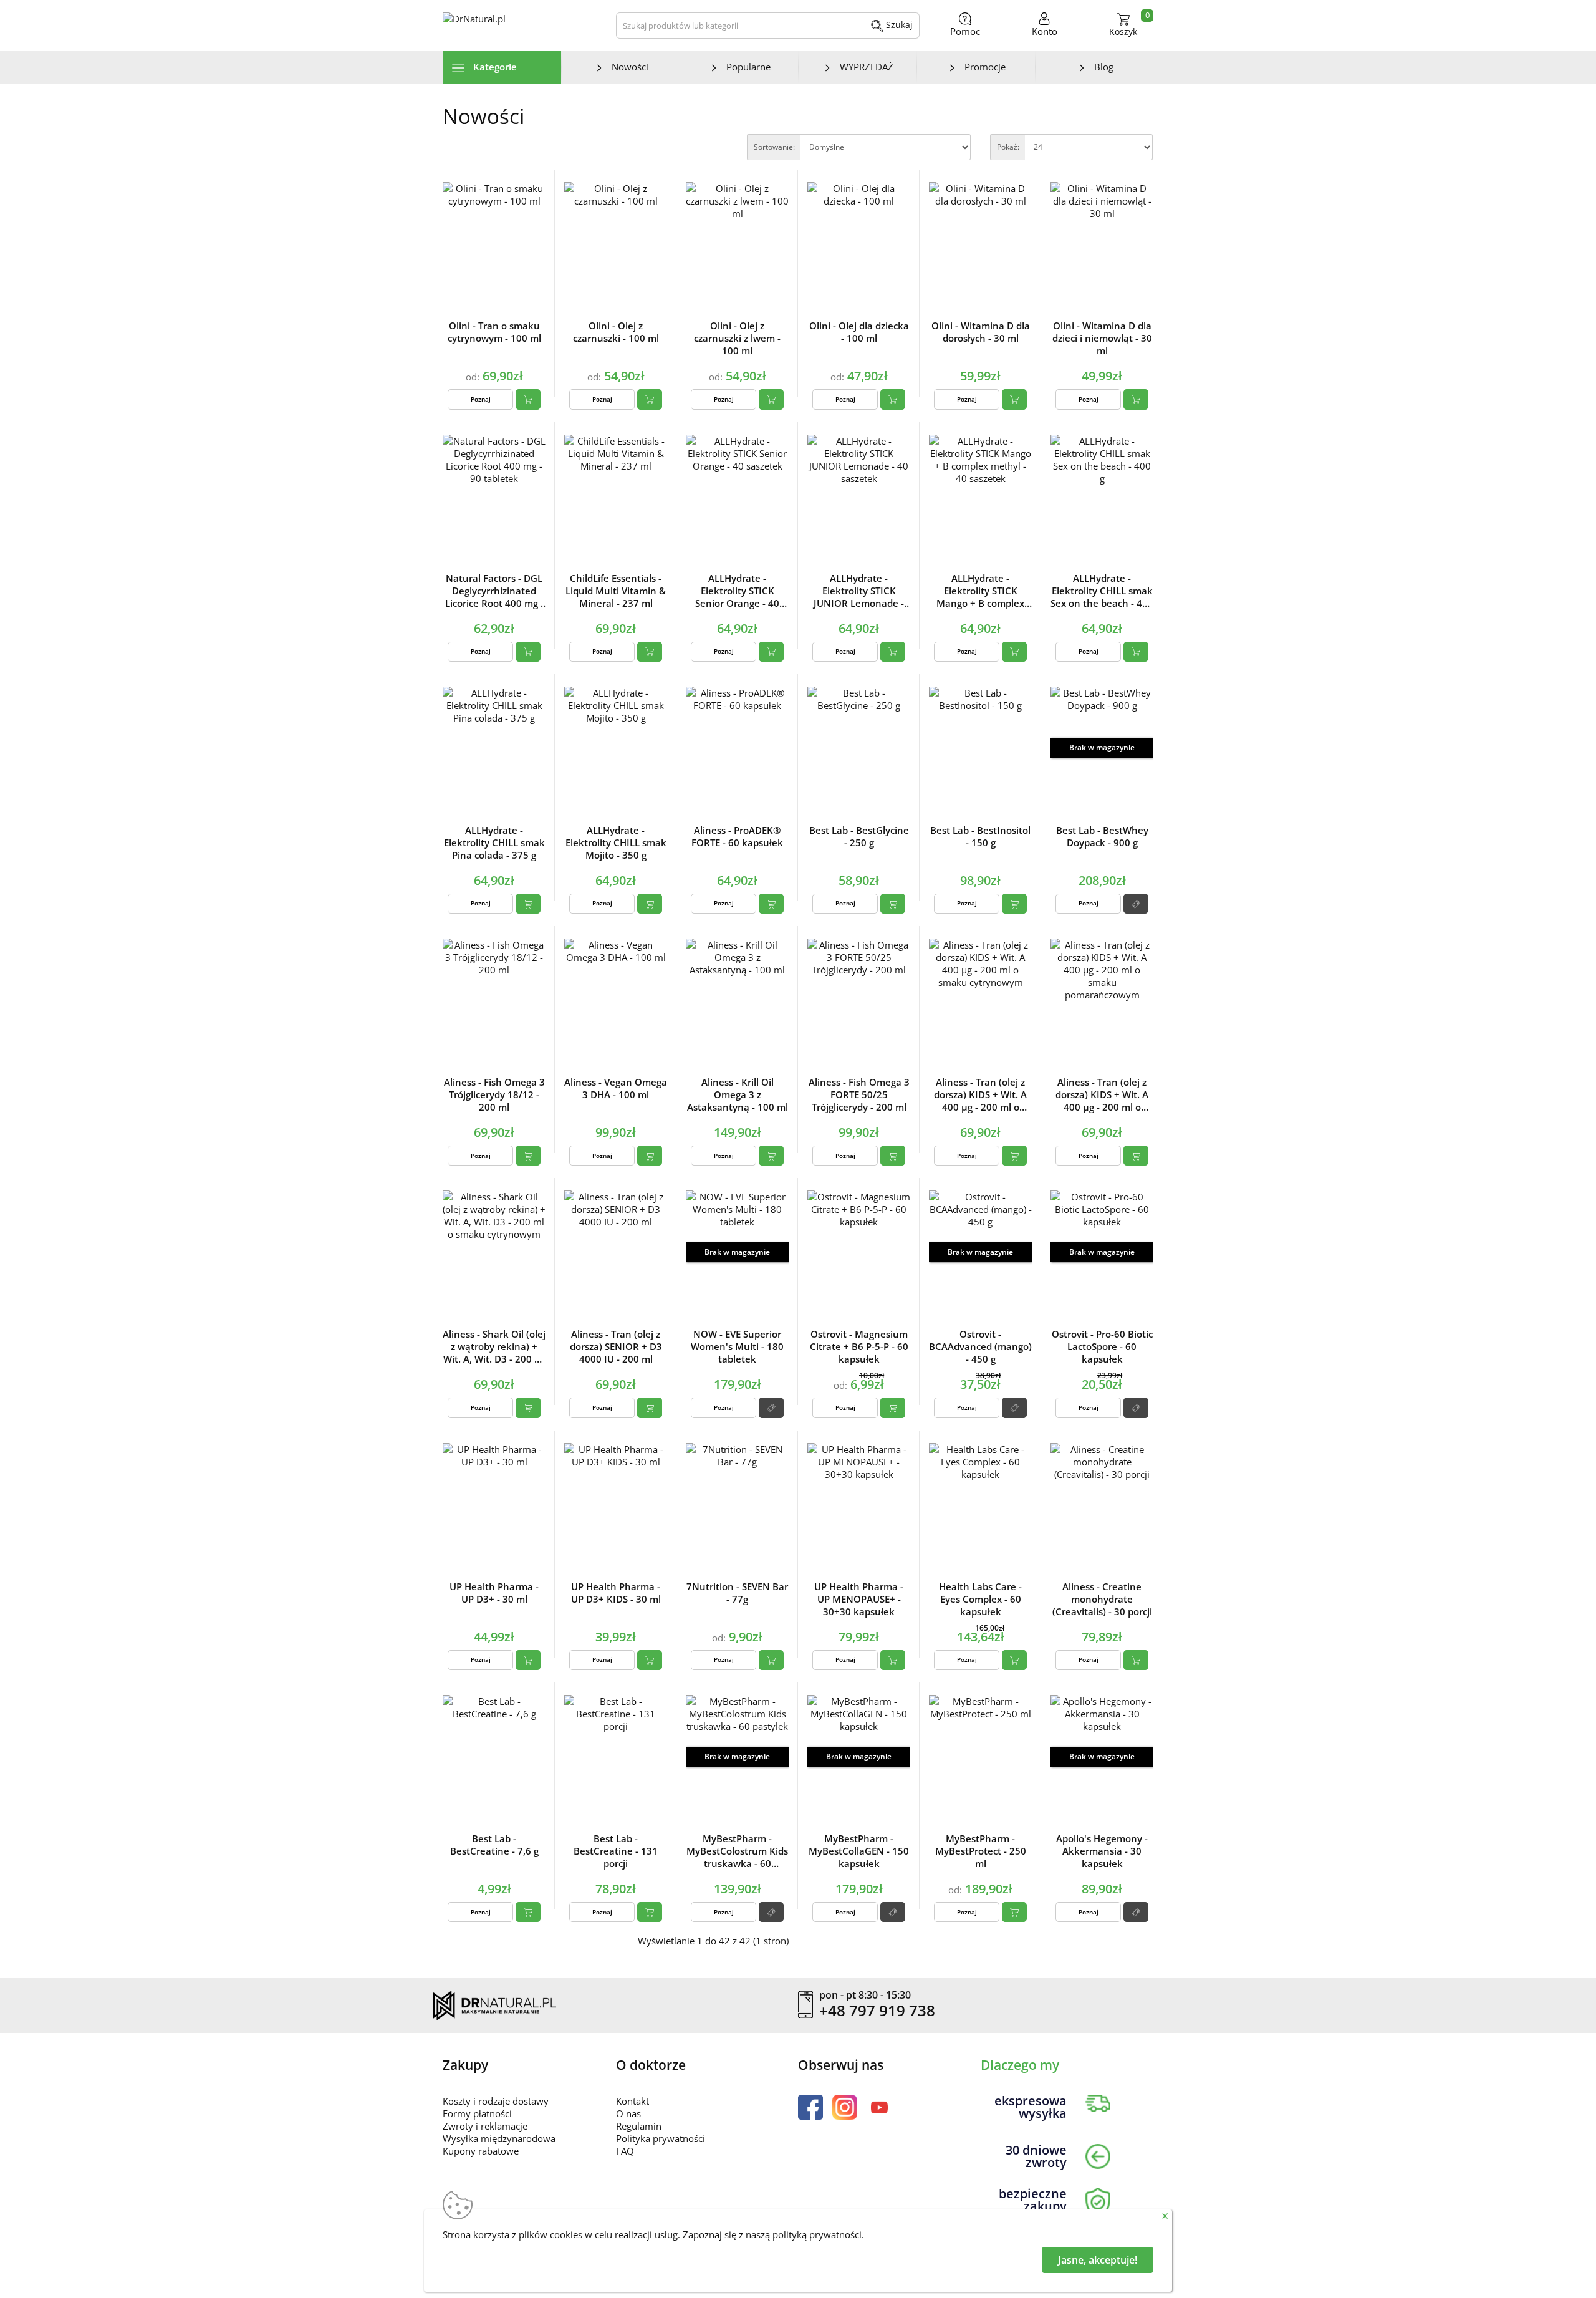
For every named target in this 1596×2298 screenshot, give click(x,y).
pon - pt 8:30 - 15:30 (865, 1996)
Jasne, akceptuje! (1098, 2260)
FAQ (625, 2151)
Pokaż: (1008, 147)
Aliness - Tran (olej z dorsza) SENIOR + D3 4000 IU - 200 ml (616, 1346)
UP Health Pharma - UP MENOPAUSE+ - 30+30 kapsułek (859, 1599)
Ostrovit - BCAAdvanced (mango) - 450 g (980, 1346)
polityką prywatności (817, 2234)
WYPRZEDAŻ (867, 67)
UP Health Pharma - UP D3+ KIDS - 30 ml (616, 1593)
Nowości (630, 67)
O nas (628, 2113)
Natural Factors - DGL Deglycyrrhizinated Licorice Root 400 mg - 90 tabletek (494, 591)
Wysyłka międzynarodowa (499, 2138)
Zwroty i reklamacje (485, 2126)
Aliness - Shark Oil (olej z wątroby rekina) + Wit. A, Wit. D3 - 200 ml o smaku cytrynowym (494, 1346)
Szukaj (898, 25)
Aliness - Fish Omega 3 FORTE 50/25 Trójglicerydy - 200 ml (859, 1094)
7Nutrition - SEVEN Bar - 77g (737, 1593)
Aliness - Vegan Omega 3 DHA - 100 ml (616, 1088)
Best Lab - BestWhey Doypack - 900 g (1102, 836)
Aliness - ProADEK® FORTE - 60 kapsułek (737, 836)
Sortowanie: (774, 147)
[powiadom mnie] (1136, 904)
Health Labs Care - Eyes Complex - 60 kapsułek (980, 1599)
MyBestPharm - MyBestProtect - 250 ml (981, 1851)
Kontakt (632, 2101)
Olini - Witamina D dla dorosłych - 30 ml (981, 332)
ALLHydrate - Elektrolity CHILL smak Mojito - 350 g (616, 842)
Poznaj (481, 399)
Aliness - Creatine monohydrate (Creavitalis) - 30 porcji (1102, 1599)
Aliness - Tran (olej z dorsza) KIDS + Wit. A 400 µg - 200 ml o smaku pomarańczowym (1102, 1094)
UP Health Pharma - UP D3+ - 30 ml (494, 1593)
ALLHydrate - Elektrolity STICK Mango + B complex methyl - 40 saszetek (980, 591)
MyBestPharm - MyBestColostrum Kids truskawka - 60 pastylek (737, 1851)
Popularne (748, 67)
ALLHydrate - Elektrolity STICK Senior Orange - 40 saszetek (737, 591)
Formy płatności (477, 2113)
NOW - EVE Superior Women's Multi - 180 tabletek (737, 1346)
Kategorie (494, 67)
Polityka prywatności (661, 2138)
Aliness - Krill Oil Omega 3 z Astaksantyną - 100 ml (738, 1094)
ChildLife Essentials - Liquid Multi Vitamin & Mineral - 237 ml (616, 591)
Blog (1104, 67)
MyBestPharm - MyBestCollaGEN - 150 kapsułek (859, 1851)
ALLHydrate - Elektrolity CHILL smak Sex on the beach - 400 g (1102, 591)
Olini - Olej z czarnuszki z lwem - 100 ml (737, 338)
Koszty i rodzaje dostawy (496, 2101)
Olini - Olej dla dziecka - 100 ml (859, 332)
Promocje (985, 67)
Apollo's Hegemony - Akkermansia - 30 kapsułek (1102, 1851)
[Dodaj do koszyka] (528, 399)
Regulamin (639, 2126)
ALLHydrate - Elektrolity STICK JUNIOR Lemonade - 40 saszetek (859, 591)
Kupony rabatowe (481, 2151)
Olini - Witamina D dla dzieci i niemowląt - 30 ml (1102, 338)
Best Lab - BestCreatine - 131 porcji (616, 1851)
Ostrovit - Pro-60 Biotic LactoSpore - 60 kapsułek (1102, 1346)
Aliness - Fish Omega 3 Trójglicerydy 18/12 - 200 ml (494, 1094)
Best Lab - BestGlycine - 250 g (859, 836)
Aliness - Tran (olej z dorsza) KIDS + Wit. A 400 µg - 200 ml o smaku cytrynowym (980, 1094)
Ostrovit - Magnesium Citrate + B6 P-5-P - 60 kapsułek (859, 1346)
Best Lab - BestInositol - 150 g (980, 836)
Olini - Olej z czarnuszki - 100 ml (616, 332)
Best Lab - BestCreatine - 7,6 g (494, 1845)
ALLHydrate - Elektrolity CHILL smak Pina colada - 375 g (494, 842)
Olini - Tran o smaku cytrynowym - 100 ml (494, 332)
